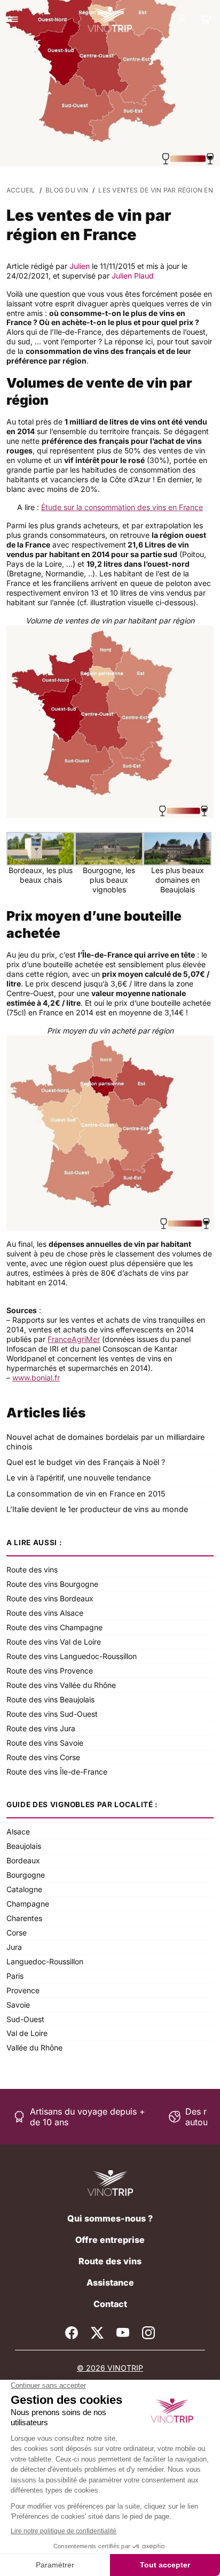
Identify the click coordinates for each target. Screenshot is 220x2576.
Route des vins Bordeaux (50, 1598)
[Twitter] (97, 2333)
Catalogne (24, 1889)
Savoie (18, 2005)
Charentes (24, 1918)
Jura (14, 1947)
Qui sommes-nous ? (110, 2218)
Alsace (18, 1831)
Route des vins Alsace (45, 1613)
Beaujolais (24, 1846)
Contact (110, 2304)
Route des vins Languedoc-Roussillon (72, 1656)
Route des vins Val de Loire (54, 1642)
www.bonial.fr (36, 1378)
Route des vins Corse (43, 1757)
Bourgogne (26, 1875)
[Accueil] (110, 2183)
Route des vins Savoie (45, 1743)
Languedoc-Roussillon (45, 1961)
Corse (17, 1933)
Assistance (110, 2282)
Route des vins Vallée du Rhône (61, 1685)
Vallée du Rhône (34, 2047)
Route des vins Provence (50, 1671)
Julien (80, 266)
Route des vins (32, 1569)
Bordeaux (23, 1860)
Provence (23, 1990)
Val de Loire (27, 2033)
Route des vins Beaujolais (50, 1699)
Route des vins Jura (41, 1728)
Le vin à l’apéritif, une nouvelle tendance (78, 1478)
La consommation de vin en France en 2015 (86, 1494)
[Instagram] (148, 2333)
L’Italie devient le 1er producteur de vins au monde (97, 1509)
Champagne (28, 1904)
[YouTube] (123, 2333)
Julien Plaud (133, 276)
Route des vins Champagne (54, 1627)
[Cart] (206, 19)
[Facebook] (72, 2333)
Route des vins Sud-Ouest (52, 1714)
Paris (15, 1976)
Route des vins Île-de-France (57, 1772)
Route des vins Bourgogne (52, 1584)
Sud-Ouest (25, 2019)
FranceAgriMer (74, 1339)
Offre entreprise (110, 2240)
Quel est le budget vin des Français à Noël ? (86, 1462)
